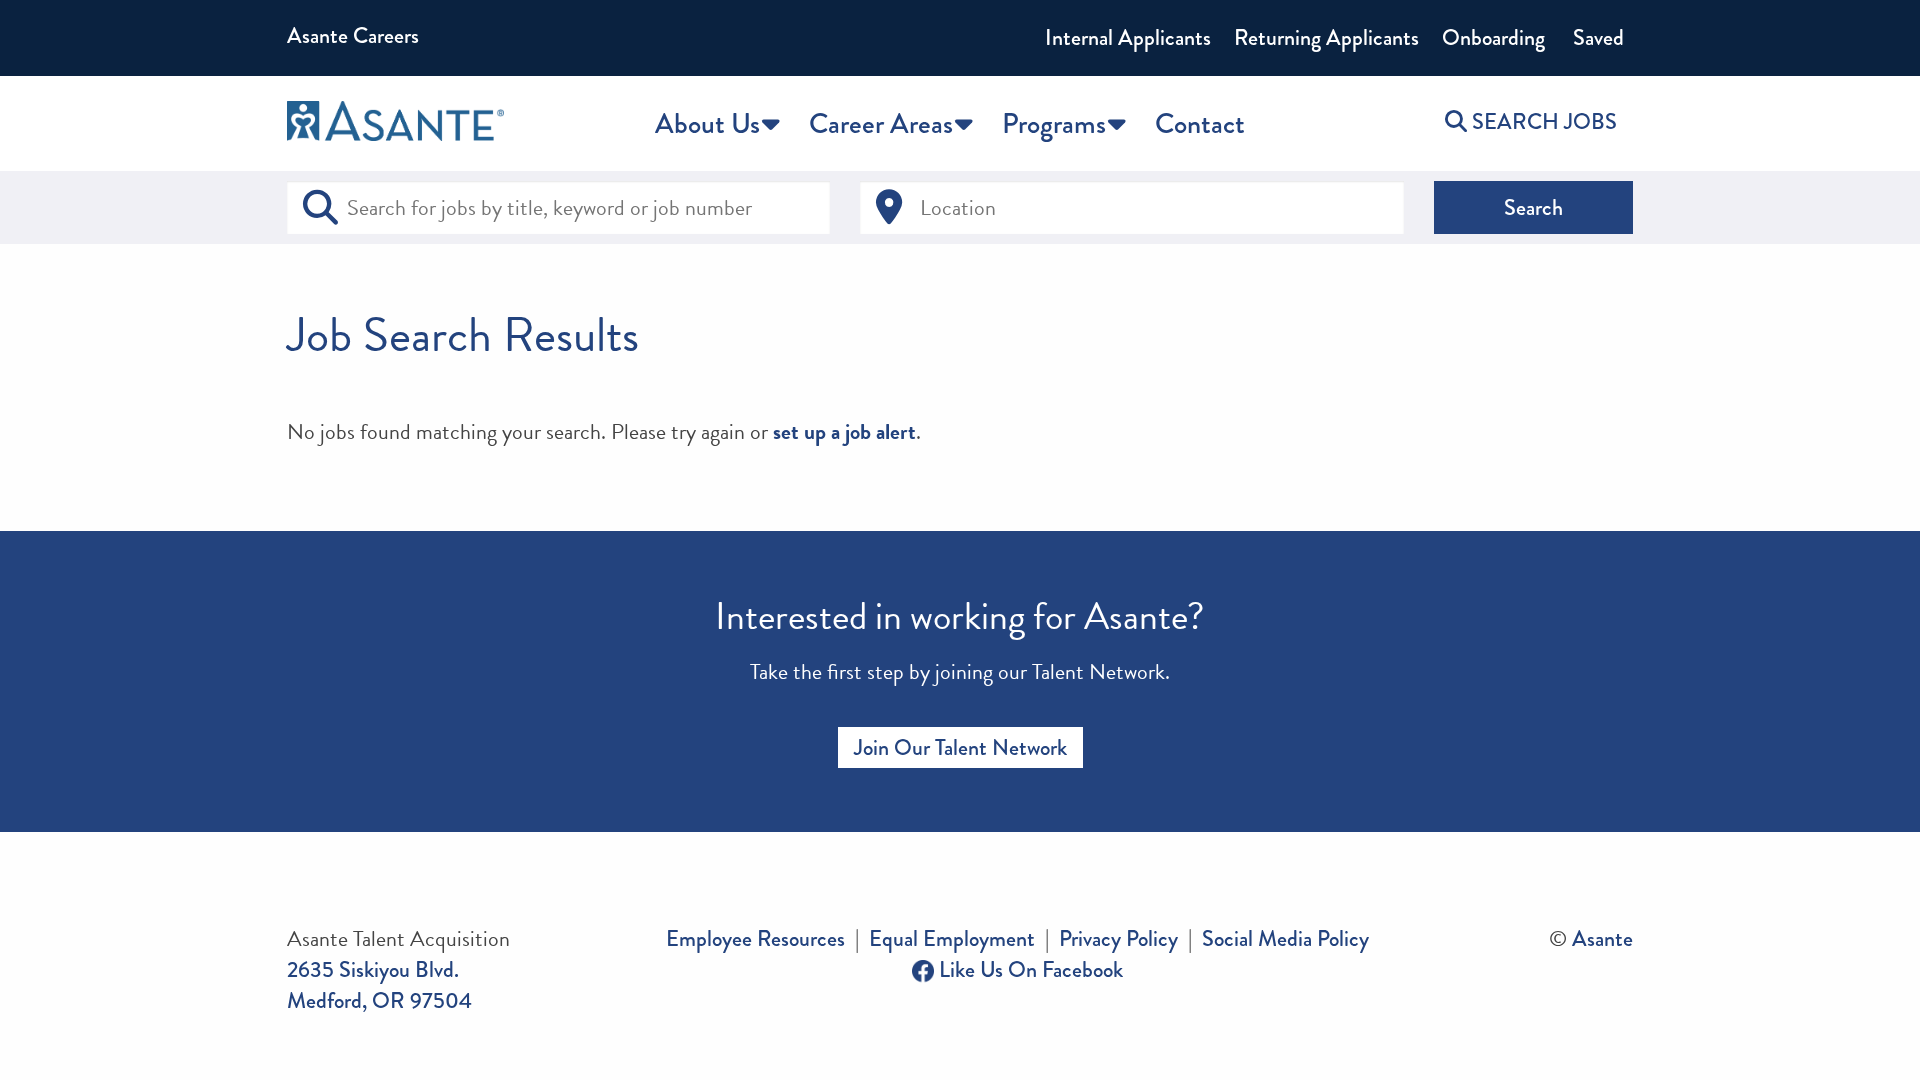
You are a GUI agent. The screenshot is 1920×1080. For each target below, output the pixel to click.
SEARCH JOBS (1542, 121)
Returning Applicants (1326, 37)
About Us (707, 123)
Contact (1200, 123)
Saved (1596, 37)
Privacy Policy (1118, 938)
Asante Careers (353, 35)
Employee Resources (755, 938)
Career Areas (881, 123)
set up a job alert (844, 431)
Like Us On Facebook (1028, 969)
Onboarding (1493, 37)
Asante (1602, 938)
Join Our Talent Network (960, 747)
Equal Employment (952, 938)
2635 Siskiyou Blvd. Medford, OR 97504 (379, 985)
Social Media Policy (1285, 938)
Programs (1054, 123)
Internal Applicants (1128, 37)
